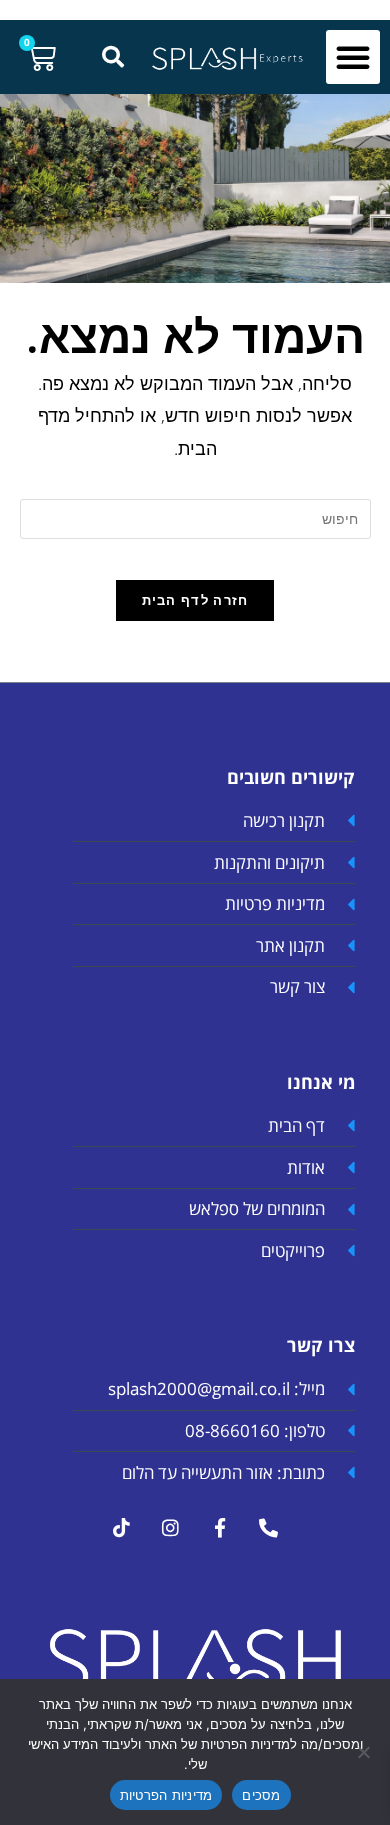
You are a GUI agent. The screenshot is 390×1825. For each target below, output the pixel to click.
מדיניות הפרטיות (166, 1795)
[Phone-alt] (269, 1527)
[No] (365, 1752)
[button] (353, 57)
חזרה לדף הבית (195, 600)
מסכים (261, 1795)
